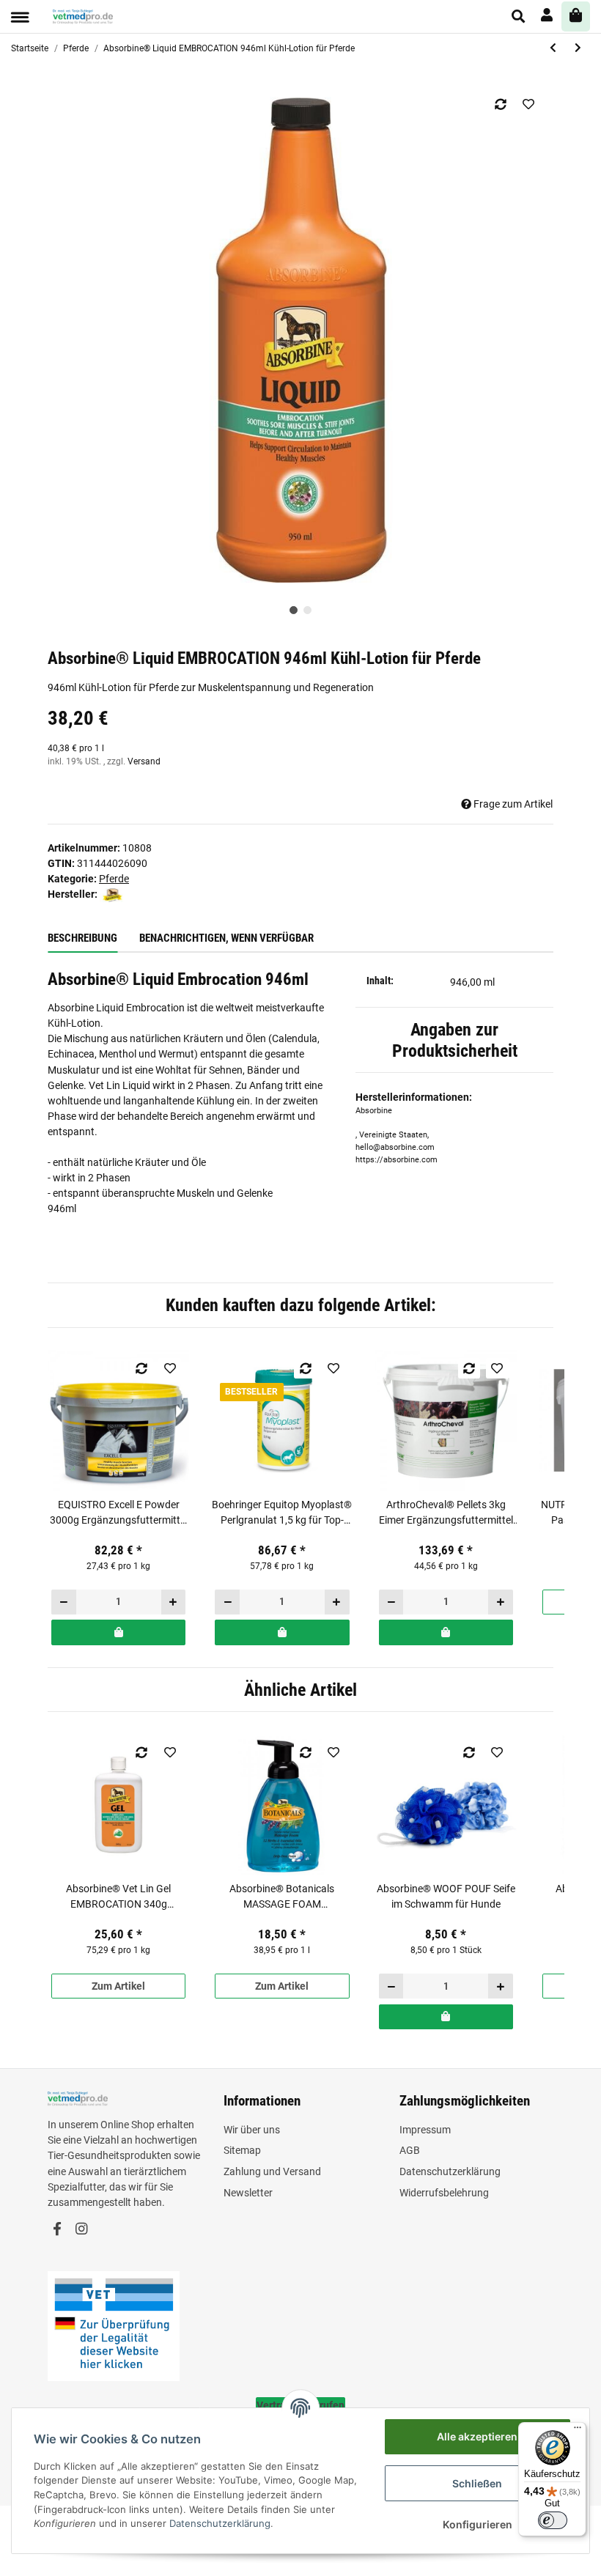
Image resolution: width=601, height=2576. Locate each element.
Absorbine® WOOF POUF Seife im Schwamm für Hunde (446, 1896)
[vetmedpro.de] (83, 16)
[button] (519, 16)
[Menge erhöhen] (173, 1602)
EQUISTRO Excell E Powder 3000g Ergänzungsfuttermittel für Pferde (119, 1513)
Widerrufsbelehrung (444, 2193)
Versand (144, 761)
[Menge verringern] (64, 1602)
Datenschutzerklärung (450, 2171)
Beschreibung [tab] (82, 938)
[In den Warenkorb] (118, 1632)
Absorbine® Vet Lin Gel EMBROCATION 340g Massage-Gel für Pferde (119, 1897)
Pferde (114, 879)
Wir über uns (252, 2130)
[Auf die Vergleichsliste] (500, 104)
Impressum (425, 2130)
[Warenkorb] (576, 16)
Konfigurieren (478, 2524)
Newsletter (248, 2193)
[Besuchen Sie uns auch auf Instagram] (81, 2230)
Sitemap (242, 2150)
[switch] (553, 2520)
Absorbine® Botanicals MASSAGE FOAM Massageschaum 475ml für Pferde (282, 1897)
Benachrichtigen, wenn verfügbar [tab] (226, 938)
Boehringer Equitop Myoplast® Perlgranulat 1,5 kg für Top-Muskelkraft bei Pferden (282, 1513)
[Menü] (578, 2431)
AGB (410, 2150)
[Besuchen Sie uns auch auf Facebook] (57, 2230)
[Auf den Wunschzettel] (528, 104)
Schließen (477, 2483)
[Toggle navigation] (20, 17)
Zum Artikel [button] (118, 1986)
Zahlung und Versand (272, 2171)
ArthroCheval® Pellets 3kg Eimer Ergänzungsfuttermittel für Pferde (446, 1513)
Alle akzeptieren (477, 2436)
